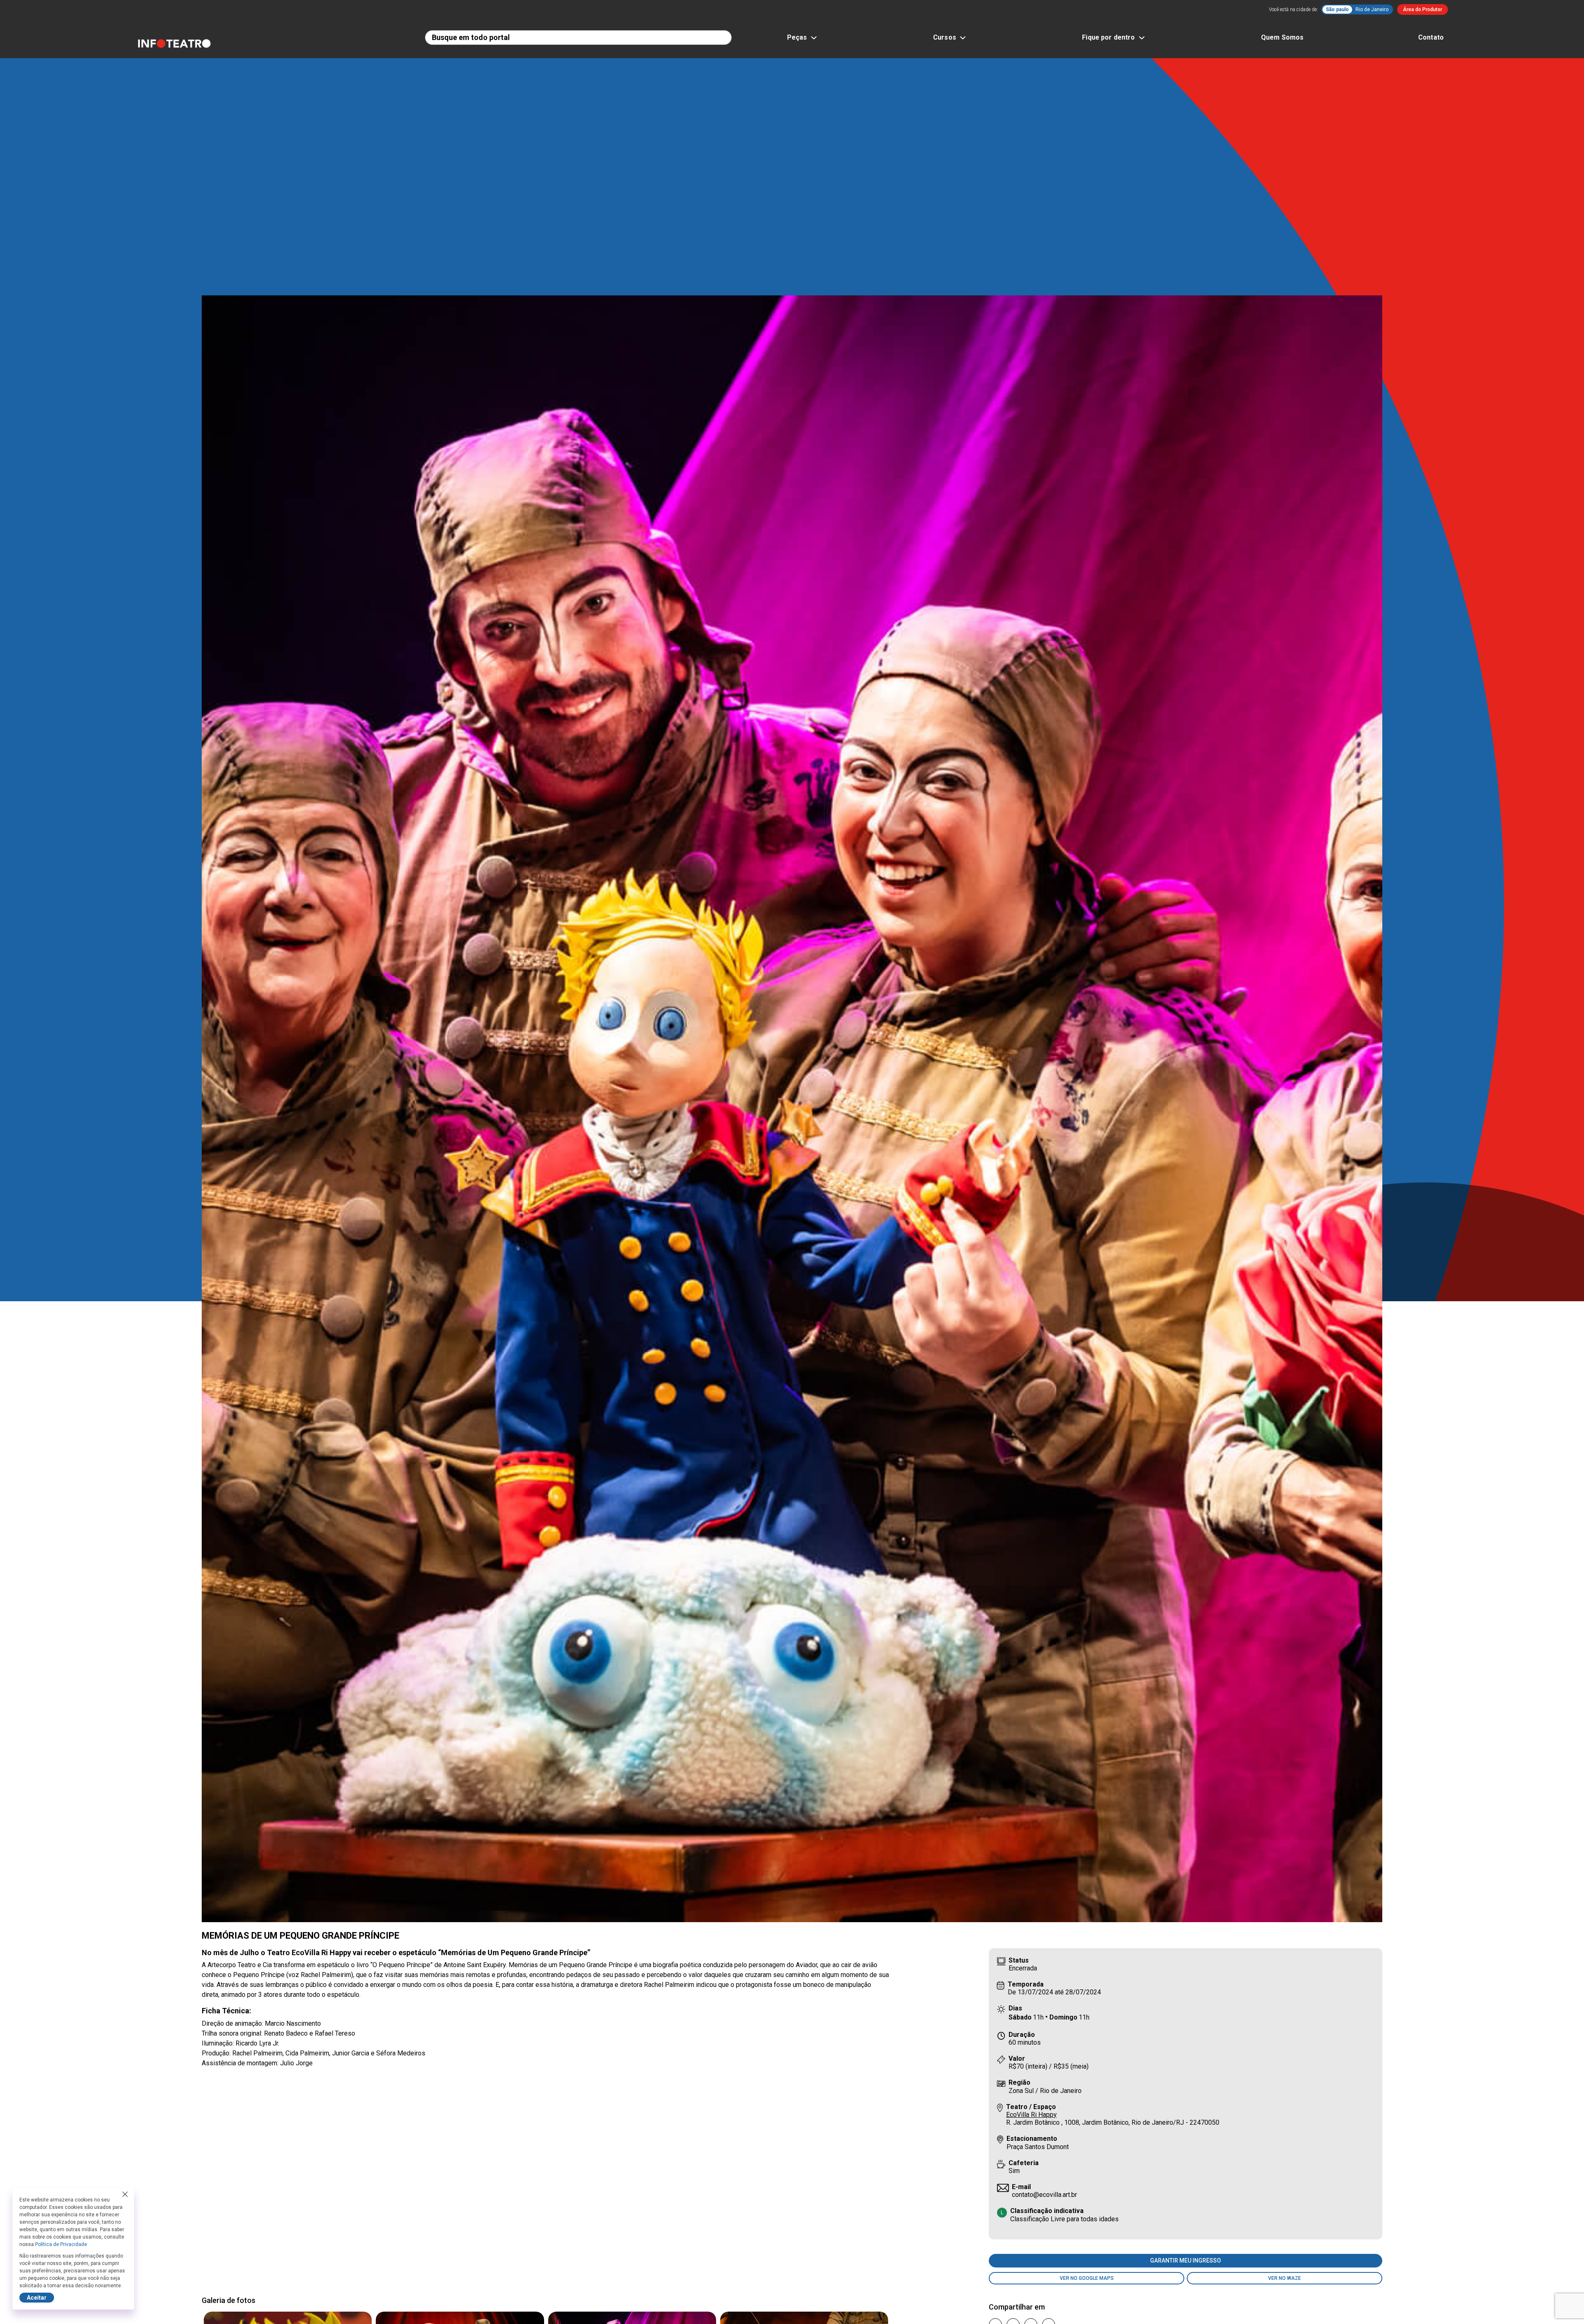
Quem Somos (1282, 37)
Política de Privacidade (61, 2244)
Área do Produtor (1423, 9)
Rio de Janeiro (1372, 9)
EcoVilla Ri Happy (1031, 2115)
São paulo (1337, 9)
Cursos (945, 37)
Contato (1431, 37)
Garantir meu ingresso (1186, 2260)
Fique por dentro (1108, 37)
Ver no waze (1285, 2278)
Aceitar (37, 2298)
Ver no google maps (1087, 2278)
